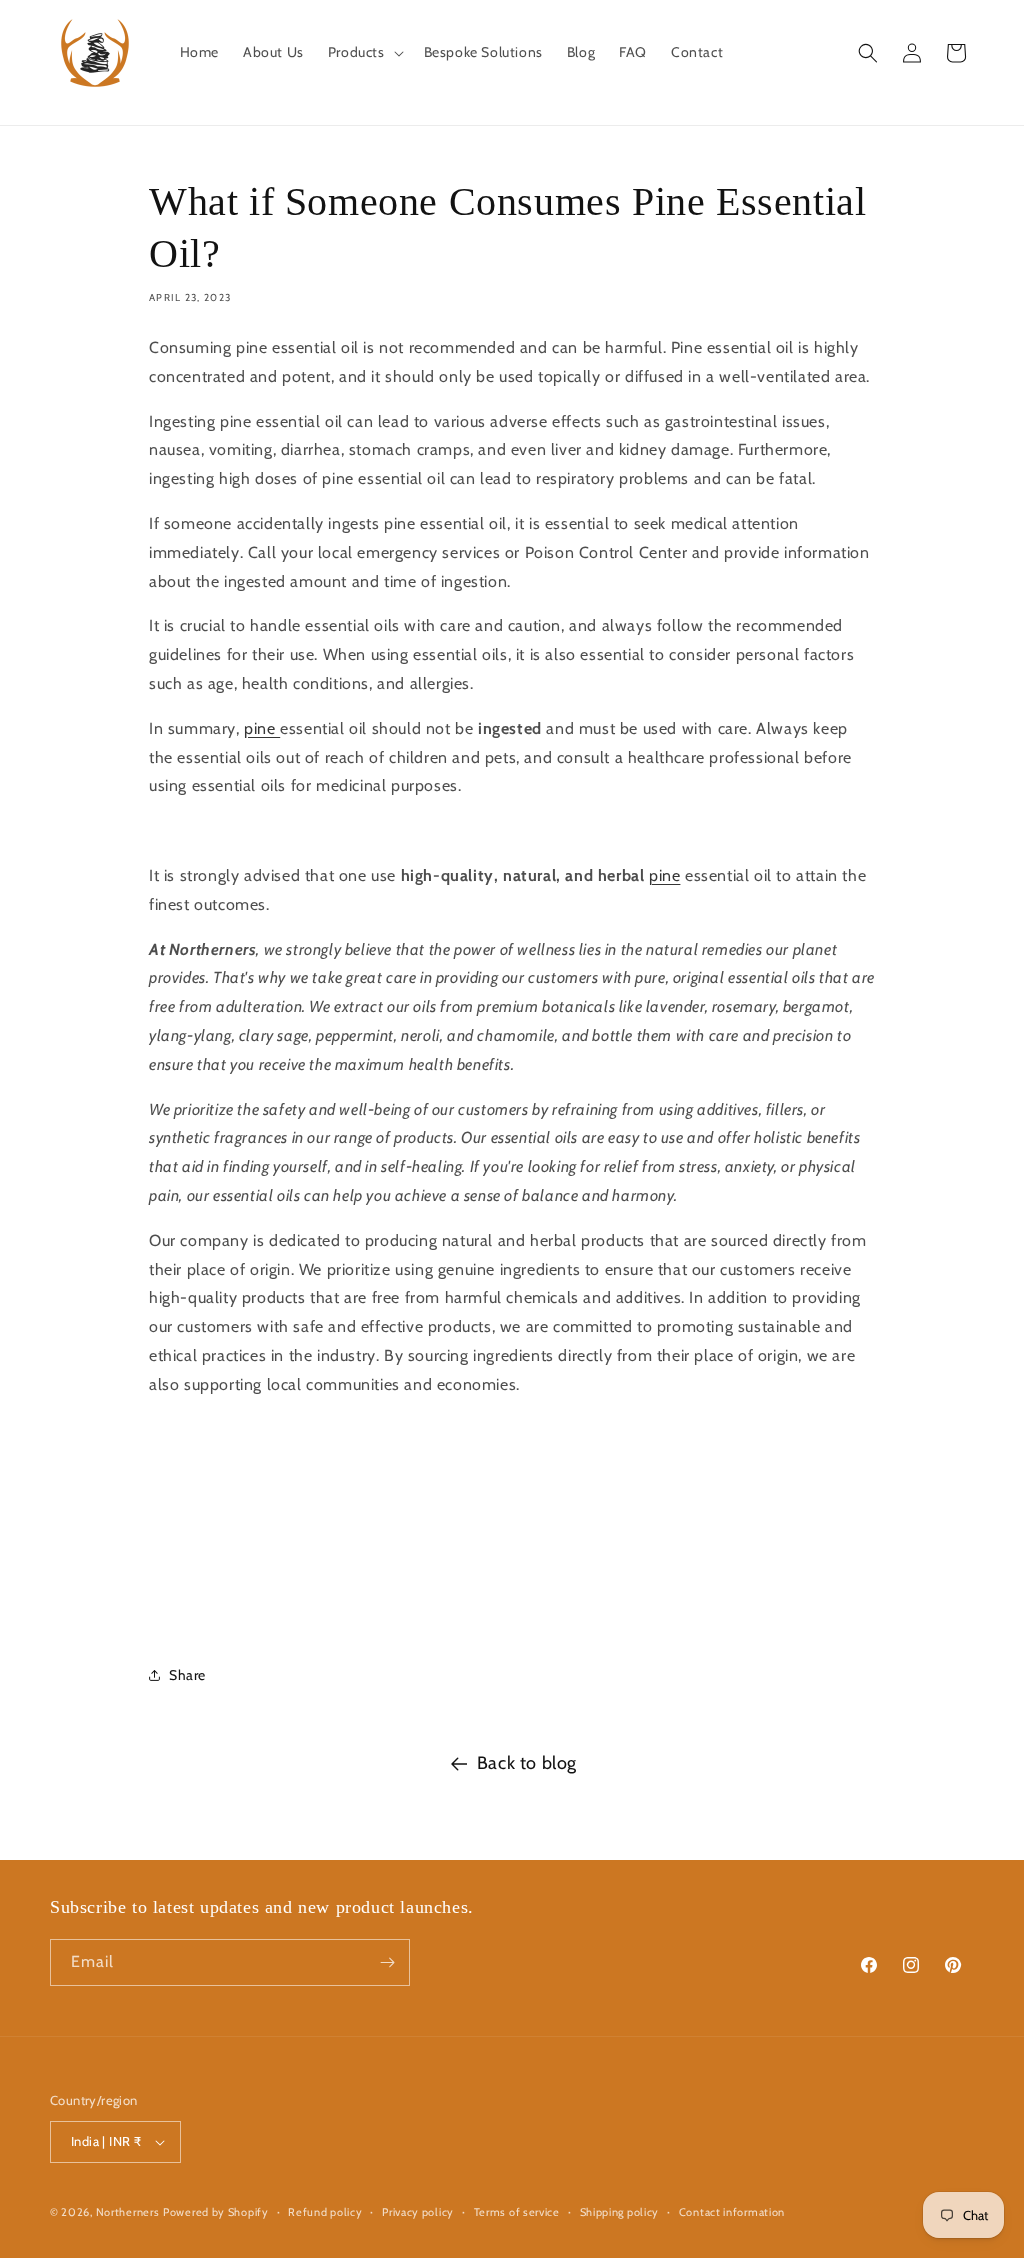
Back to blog (527, 1763)
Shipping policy (620, 2212)
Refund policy (325, 2212)
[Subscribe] (387, 1962)
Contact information (732, 2212)
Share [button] (187, 1675)
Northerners (128, 2212)
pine (262, 728)
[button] (364, 52)
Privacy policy (418, 2212)
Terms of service (517, 2212)
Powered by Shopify (216, 2212)
